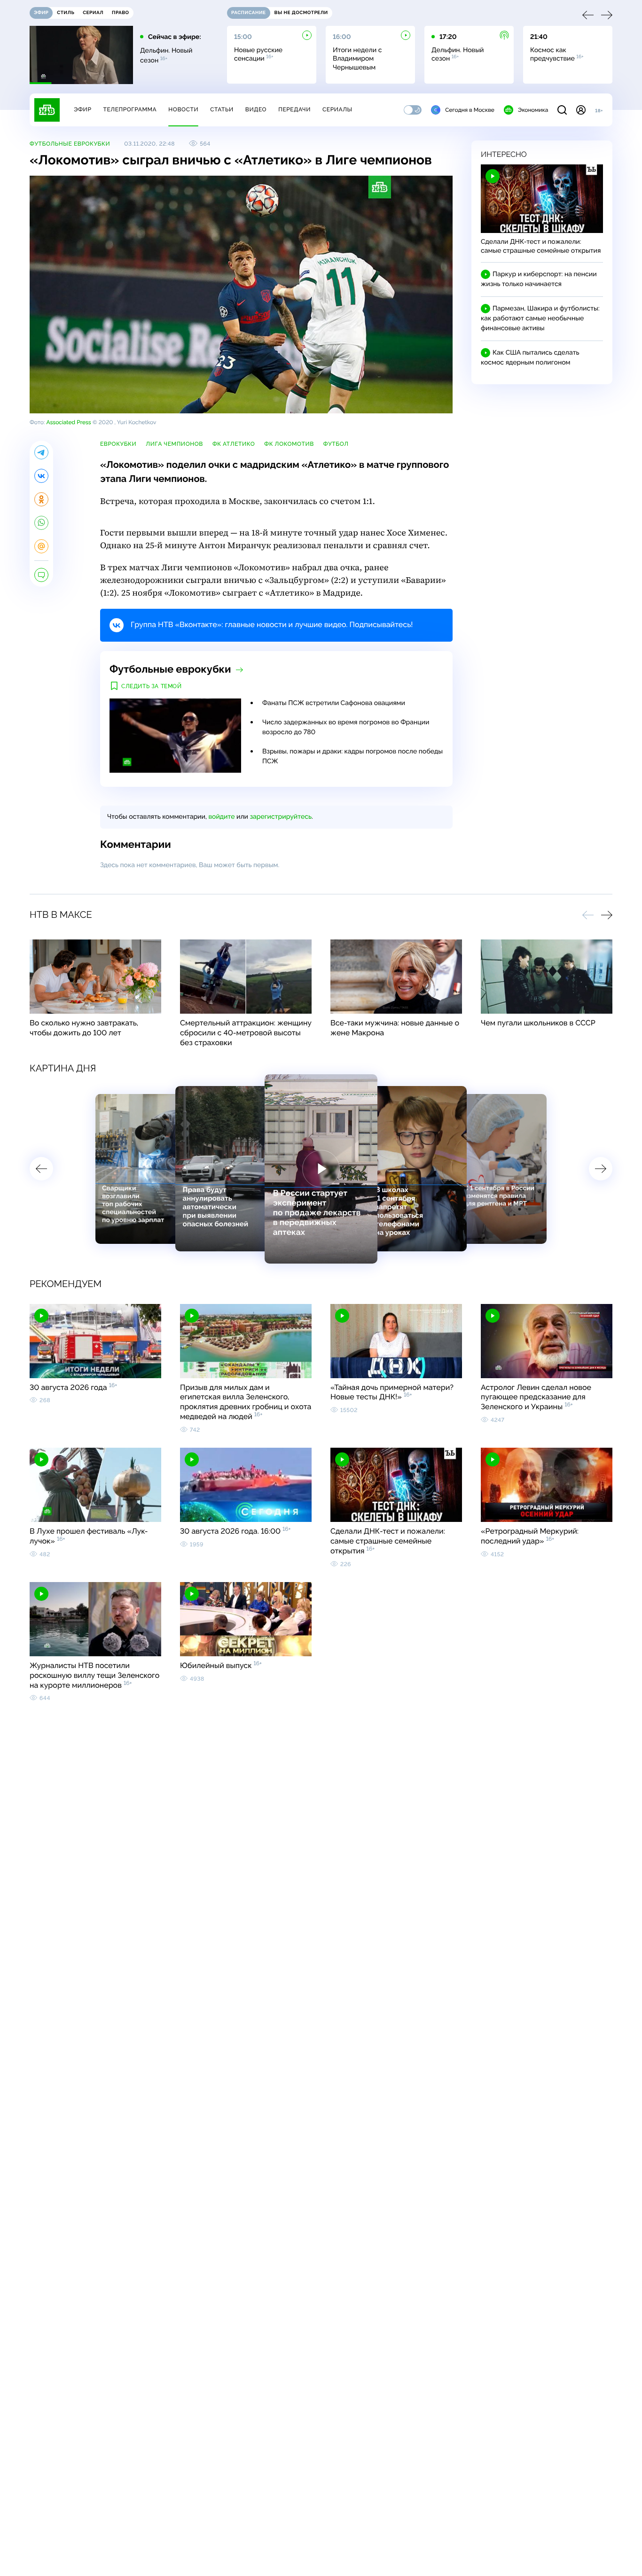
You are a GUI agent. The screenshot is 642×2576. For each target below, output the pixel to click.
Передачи (294, 109)
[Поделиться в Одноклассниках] (41, 499)
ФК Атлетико (234, 444)
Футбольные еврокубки (70, 144)
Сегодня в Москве (470, 110)
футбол (336, 444)
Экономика (533, 110)
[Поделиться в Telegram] (41, 452)
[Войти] (581, 110)
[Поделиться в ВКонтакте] (41, 476)
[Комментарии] (41, 575)
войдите (221, 817)
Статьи (222, 109)
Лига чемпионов (174, 444)
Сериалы (337, 109)
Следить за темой (152, 686)
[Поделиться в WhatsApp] (41, 523)
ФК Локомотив (289, 444)
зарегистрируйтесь (281, 817)
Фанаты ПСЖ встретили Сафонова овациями (334, 703)
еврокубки (118, 444)
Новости (183, 109)
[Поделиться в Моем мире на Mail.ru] (41, 546)
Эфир (82, 109)
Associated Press (68, 422)
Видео (256, 109)
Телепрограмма (130, 109)
